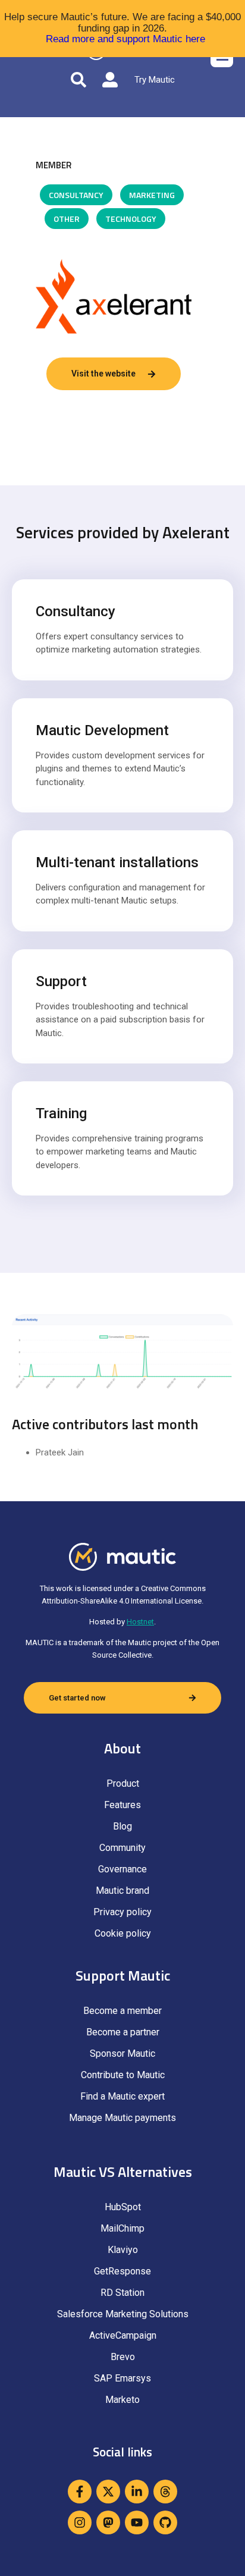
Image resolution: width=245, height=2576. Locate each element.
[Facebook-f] (80, 2492)
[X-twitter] (108, 2492)
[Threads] (165, 2492)
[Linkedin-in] (137, 2492)
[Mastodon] (108, 2522)
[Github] (165, 2522)
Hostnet (140, 1622)
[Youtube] (137, 2522)
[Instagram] (80, 2522)
